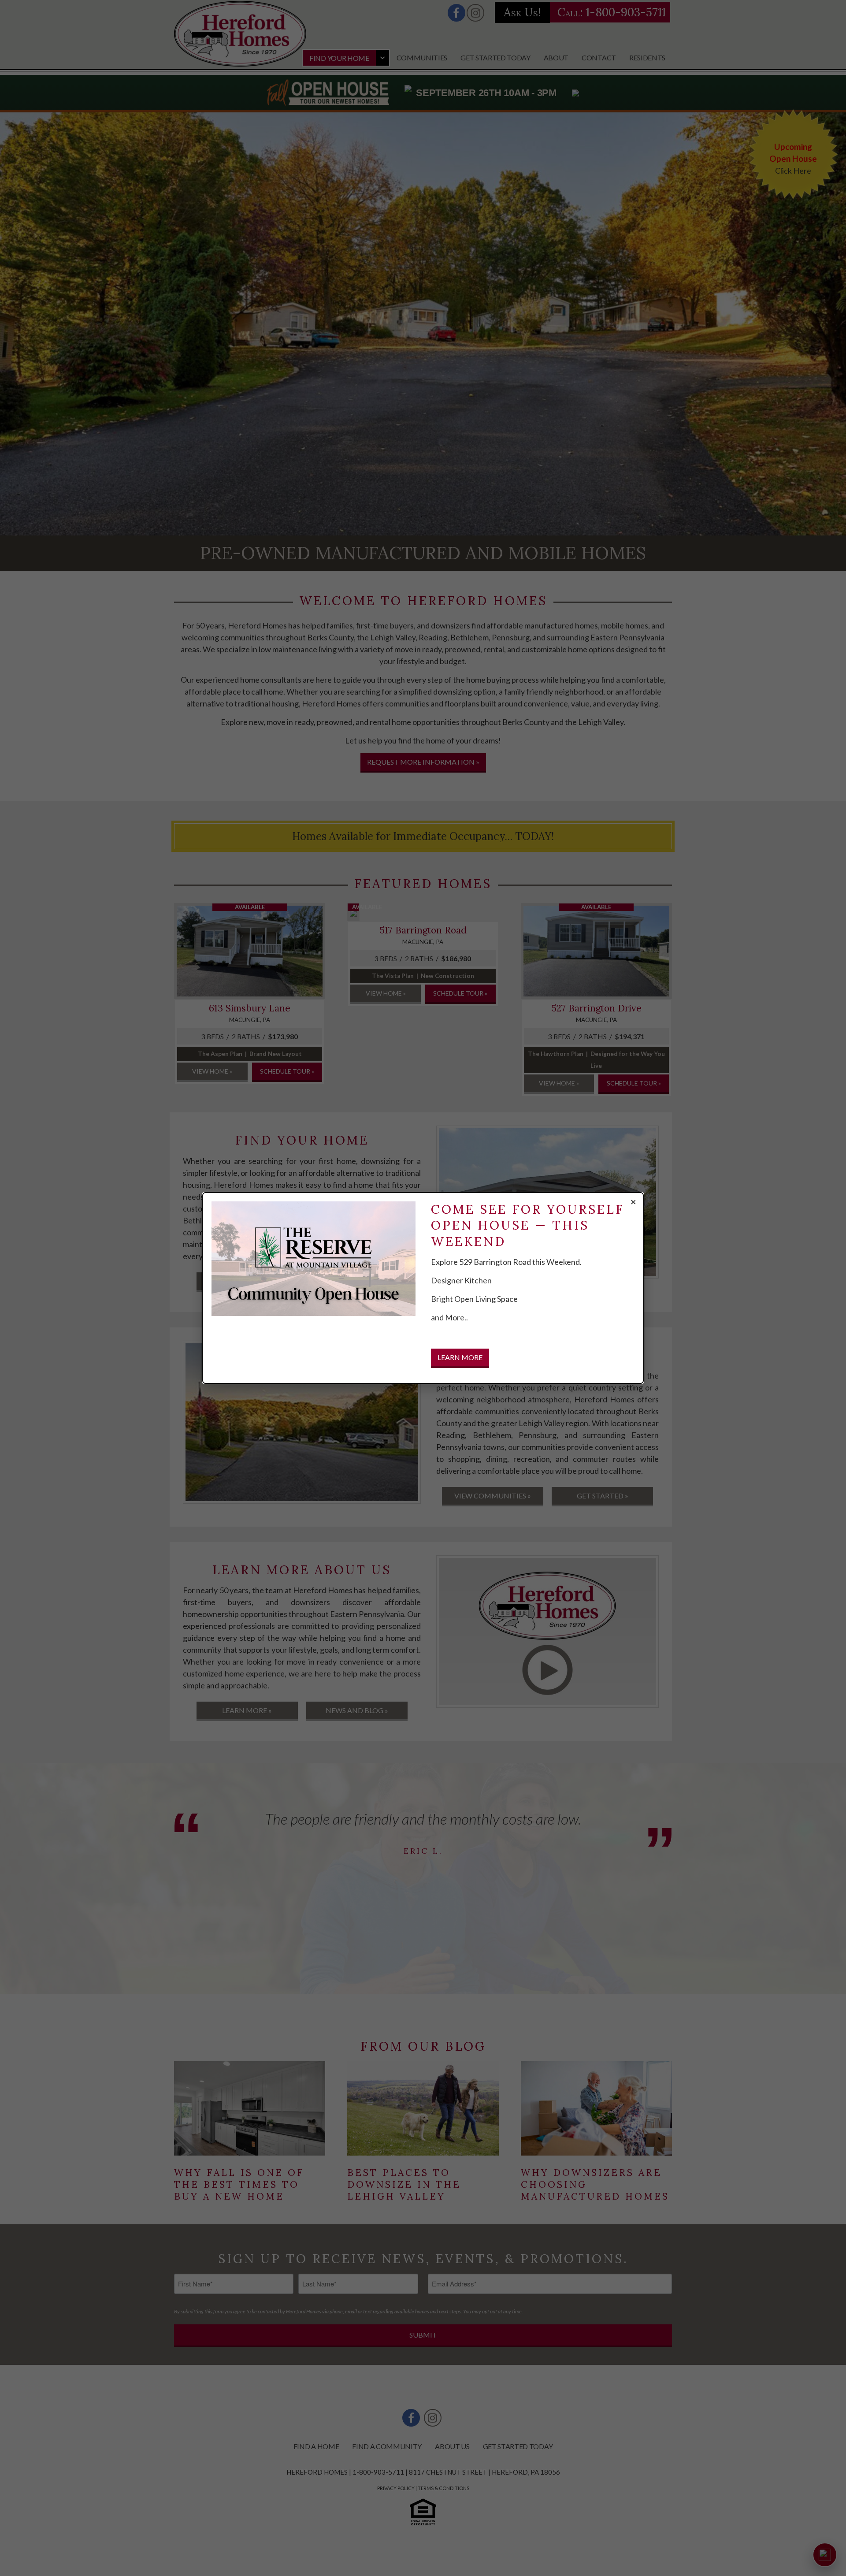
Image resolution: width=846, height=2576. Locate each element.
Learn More (460, 1357)
